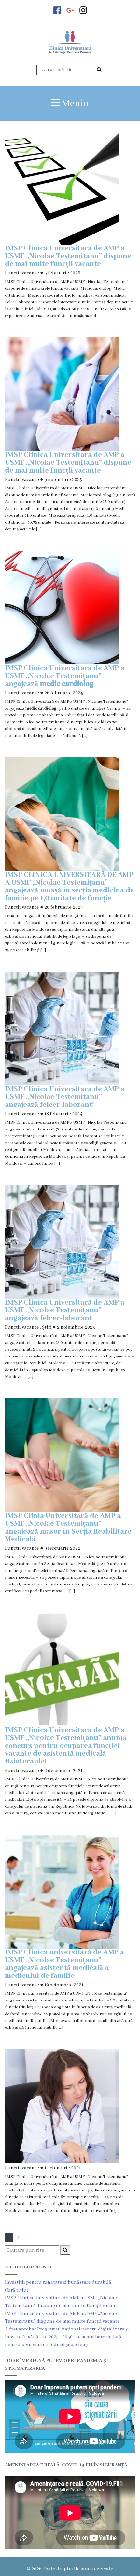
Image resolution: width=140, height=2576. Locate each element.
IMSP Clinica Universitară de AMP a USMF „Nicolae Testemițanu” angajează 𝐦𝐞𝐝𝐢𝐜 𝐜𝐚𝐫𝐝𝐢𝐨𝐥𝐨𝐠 (65, 676)
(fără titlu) (17, 2290)
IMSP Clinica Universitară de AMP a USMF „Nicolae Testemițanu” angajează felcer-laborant (65, 1310)
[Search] (99, 70)
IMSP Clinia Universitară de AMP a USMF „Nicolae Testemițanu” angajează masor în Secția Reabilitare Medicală (68, 1528)
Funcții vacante (22, 273)
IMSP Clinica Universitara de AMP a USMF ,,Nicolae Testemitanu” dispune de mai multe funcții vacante (68, 256)
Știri (47, 1327)
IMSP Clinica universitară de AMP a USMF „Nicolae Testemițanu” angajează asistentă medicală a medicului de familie (64, 1964)
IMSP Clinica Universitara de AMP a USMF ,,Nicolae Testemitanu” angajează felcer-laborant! (65, 1097)
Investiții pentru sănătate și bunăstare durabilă (58, 2282)
